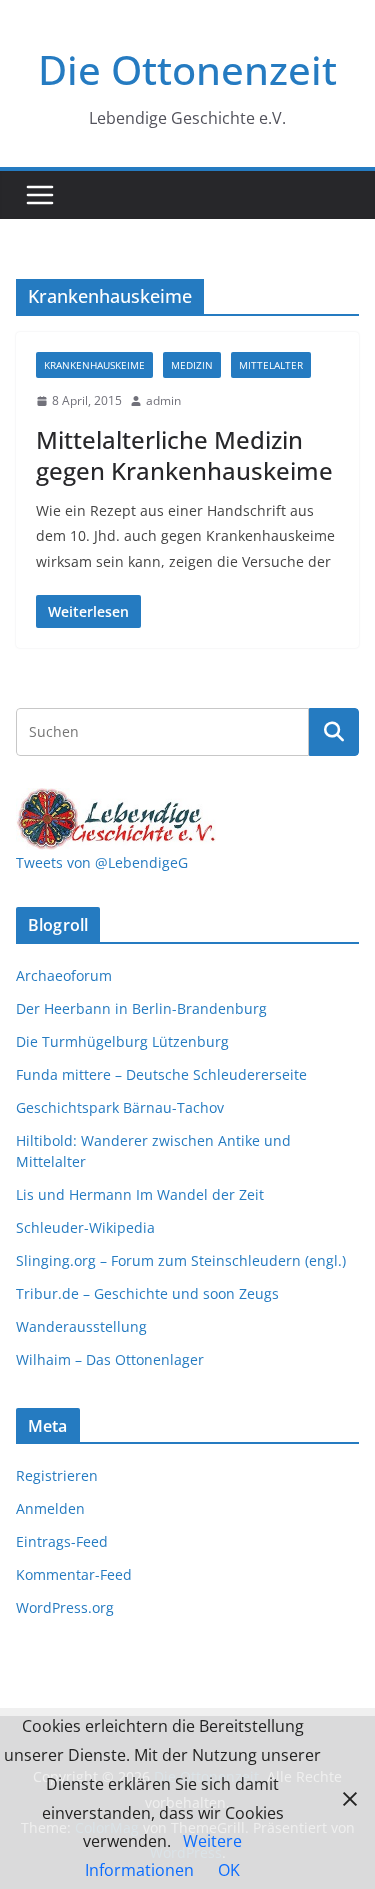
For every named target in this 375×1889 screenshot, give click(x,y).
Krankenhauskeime (94, 365)
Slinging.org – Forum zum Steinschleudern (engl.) (181, 1260)
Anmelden (50, 1508)
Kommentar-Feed (74, 1574)
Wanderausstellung (81, 1326)
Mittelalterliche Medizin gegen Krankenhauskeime (184, 455)
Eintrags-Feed (62, 1541)
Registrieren (57, 1475)
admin (163, 400)
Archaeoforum (64, 975)
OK (229, 1870)
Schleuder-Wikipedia (85, 1227)
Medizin (192, 365)
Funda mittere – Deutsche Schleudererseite (161, 1074)
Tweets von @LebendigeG (102, 862)
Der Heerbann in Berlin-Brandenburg (141, 1008)
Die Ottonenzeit (187, 69)
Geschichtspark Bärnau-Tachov (120, 1107)
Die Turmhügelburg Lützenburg (122, 1041)
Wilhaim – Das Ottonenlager (110, 1359)
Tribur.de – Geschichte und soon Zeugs (147, 1293)
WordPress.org (65, 1607)
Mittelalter (271, 365)
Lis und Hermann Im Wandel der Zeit (140, 1194)
